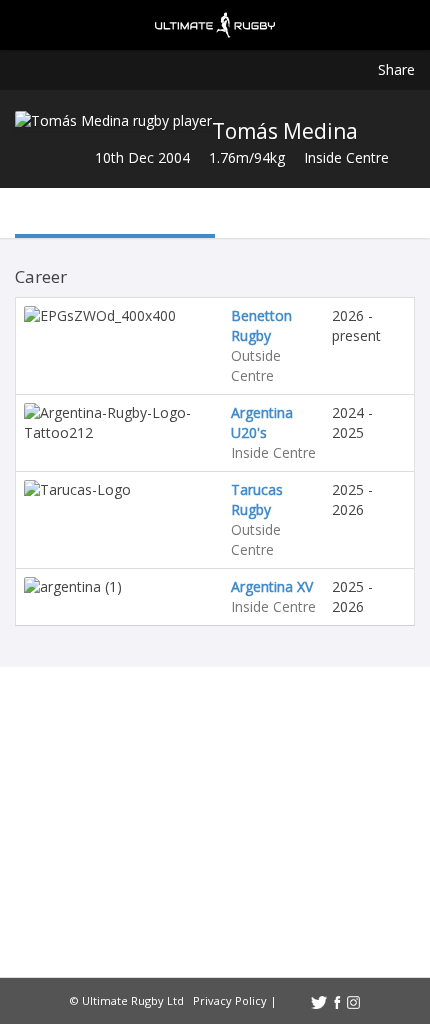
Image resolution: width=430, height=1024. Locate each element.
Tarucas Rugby (257, 499)
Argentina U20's (262, 422)
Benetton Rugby (261, 325)
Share (396, 69)
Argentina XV (272, 586)
